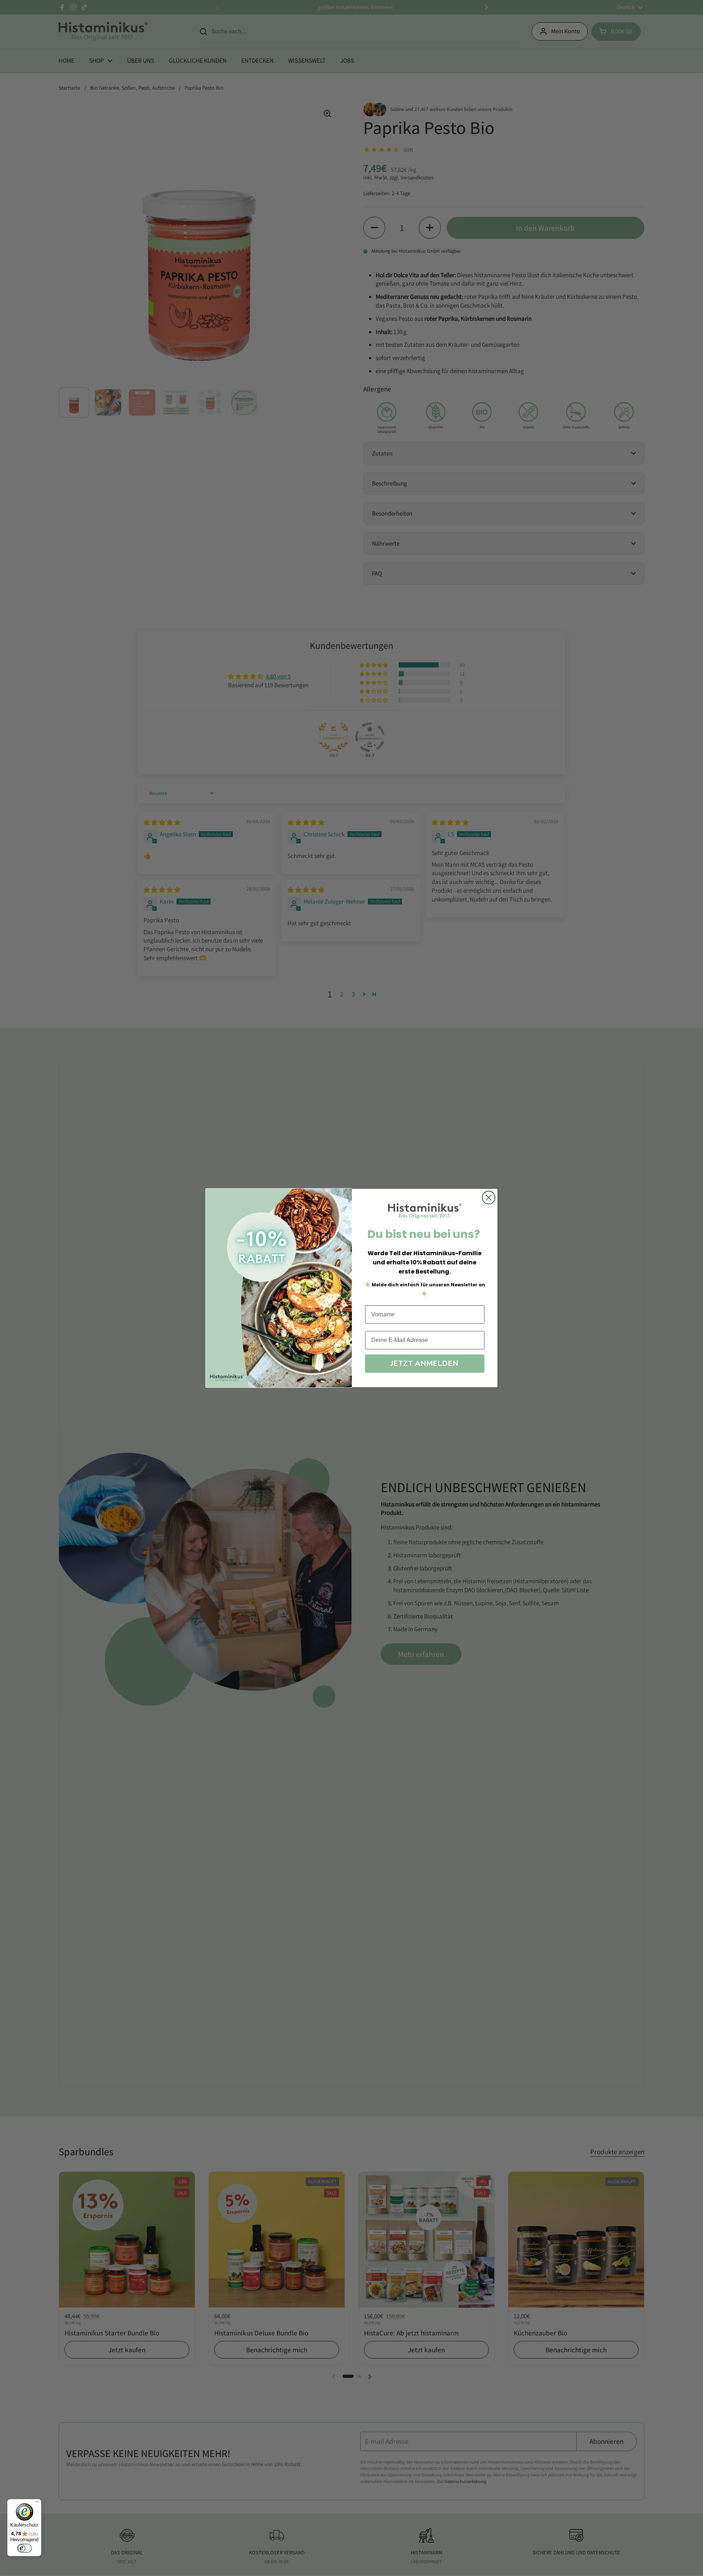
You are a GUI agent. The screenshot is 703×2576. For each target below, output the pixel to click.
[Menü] (37, 2503)
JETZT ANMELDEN (425, 1363)
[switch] (25, 2548)
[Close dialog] (489, 1198)
